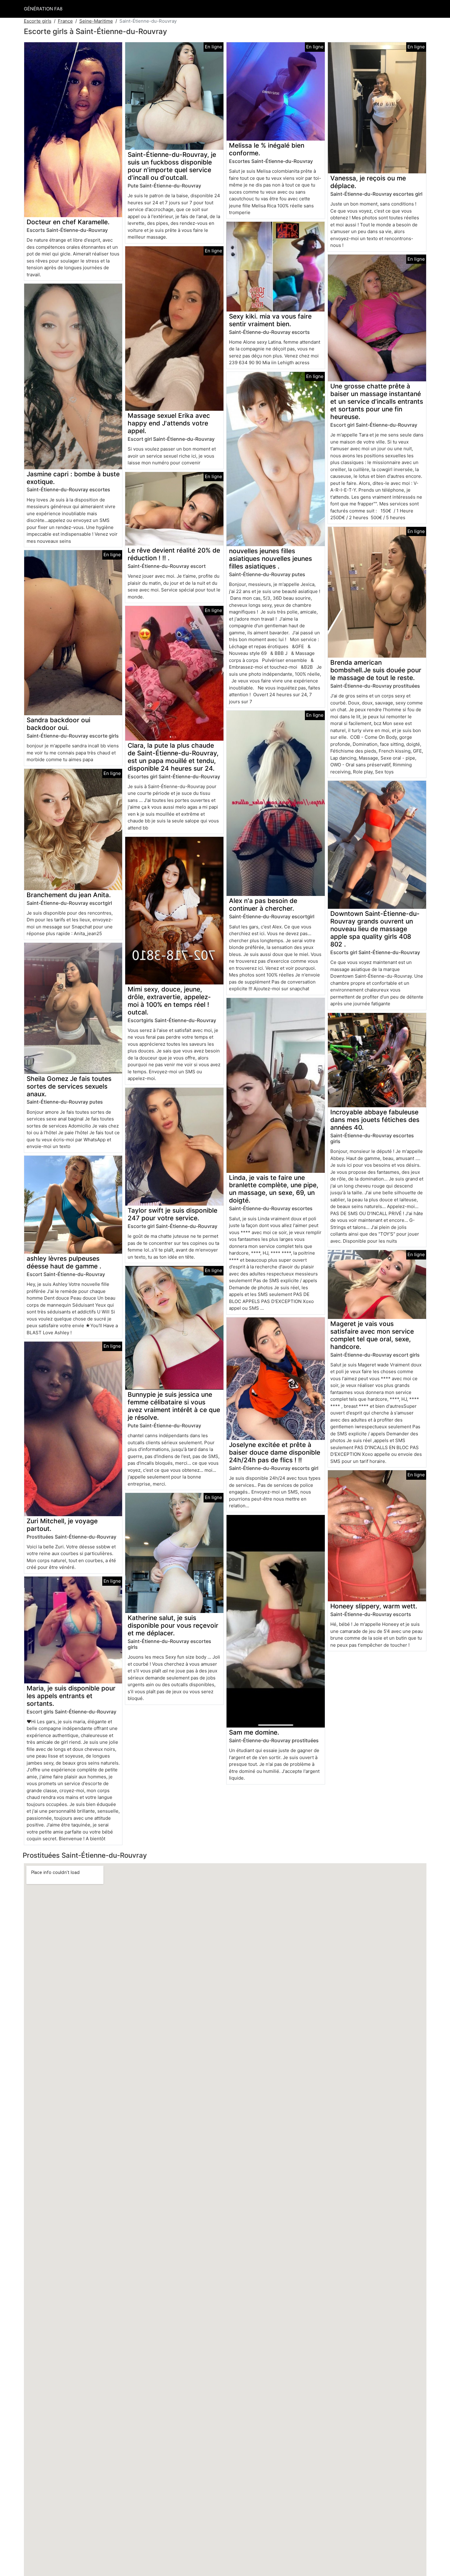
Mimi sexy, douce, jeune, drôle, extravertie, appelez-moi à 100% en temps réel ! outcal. (169, 1001)
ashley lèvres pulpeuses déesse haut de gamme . (64, 1262)
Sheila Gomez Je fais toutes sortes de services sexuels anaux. (69, 1086)
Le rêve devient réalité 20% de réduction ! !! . (174, 554)
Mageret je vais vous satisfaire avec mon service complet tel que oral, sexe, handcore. (372, 1335)
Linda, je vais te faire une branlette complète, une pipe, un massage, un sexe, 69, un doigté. (274, 1189)
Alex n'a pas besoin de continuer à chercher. (263, 905)
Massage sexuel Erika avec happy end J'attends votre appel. (169, 423)
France (65, 21)
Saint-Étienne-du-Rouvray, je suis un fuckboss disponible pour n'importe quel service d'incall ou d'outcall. (172, 166)
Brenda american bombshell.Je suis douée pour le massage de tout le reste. (376, 670)
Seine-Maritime (96, 21)
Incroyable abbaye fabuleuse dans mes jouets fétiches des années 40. (375, 1120)
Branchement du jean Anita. (69, 895)
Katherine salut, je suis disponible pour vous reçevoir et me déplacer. (173, 1625)
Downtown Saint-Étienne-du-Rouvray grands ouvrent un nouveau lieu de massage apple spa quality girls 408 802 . (375, 929)
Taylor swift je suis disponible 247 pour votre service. (172, 1214)
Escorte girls (38, 21)
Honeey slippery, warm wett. (374, 1606)
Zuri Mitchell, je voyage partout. (62, 1525)
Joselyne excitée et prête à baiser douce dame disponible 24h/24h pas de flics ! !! (275, 1452)
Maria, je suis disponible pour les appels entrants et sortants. (71, 1696)
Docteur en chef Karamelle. (68, 222)
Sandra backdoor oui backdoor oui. (58, 724)
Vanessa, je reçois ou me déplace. (368, 182)
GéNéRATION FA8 (43, 9)
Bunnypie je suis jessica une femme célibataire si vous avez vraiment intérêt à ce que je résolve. (174, 1406)
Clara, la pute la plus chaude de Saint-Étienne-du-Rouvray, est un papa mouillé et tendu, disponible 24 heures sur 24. (173, 757)
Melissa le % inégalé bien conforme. (267, 149)
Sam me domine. (254, 1732)
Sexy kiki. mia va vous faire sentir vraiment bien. (270, 320)
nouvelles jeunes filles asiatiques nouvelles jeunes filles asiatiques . (270, 559)
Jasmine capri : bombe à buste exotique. (73, 478)
